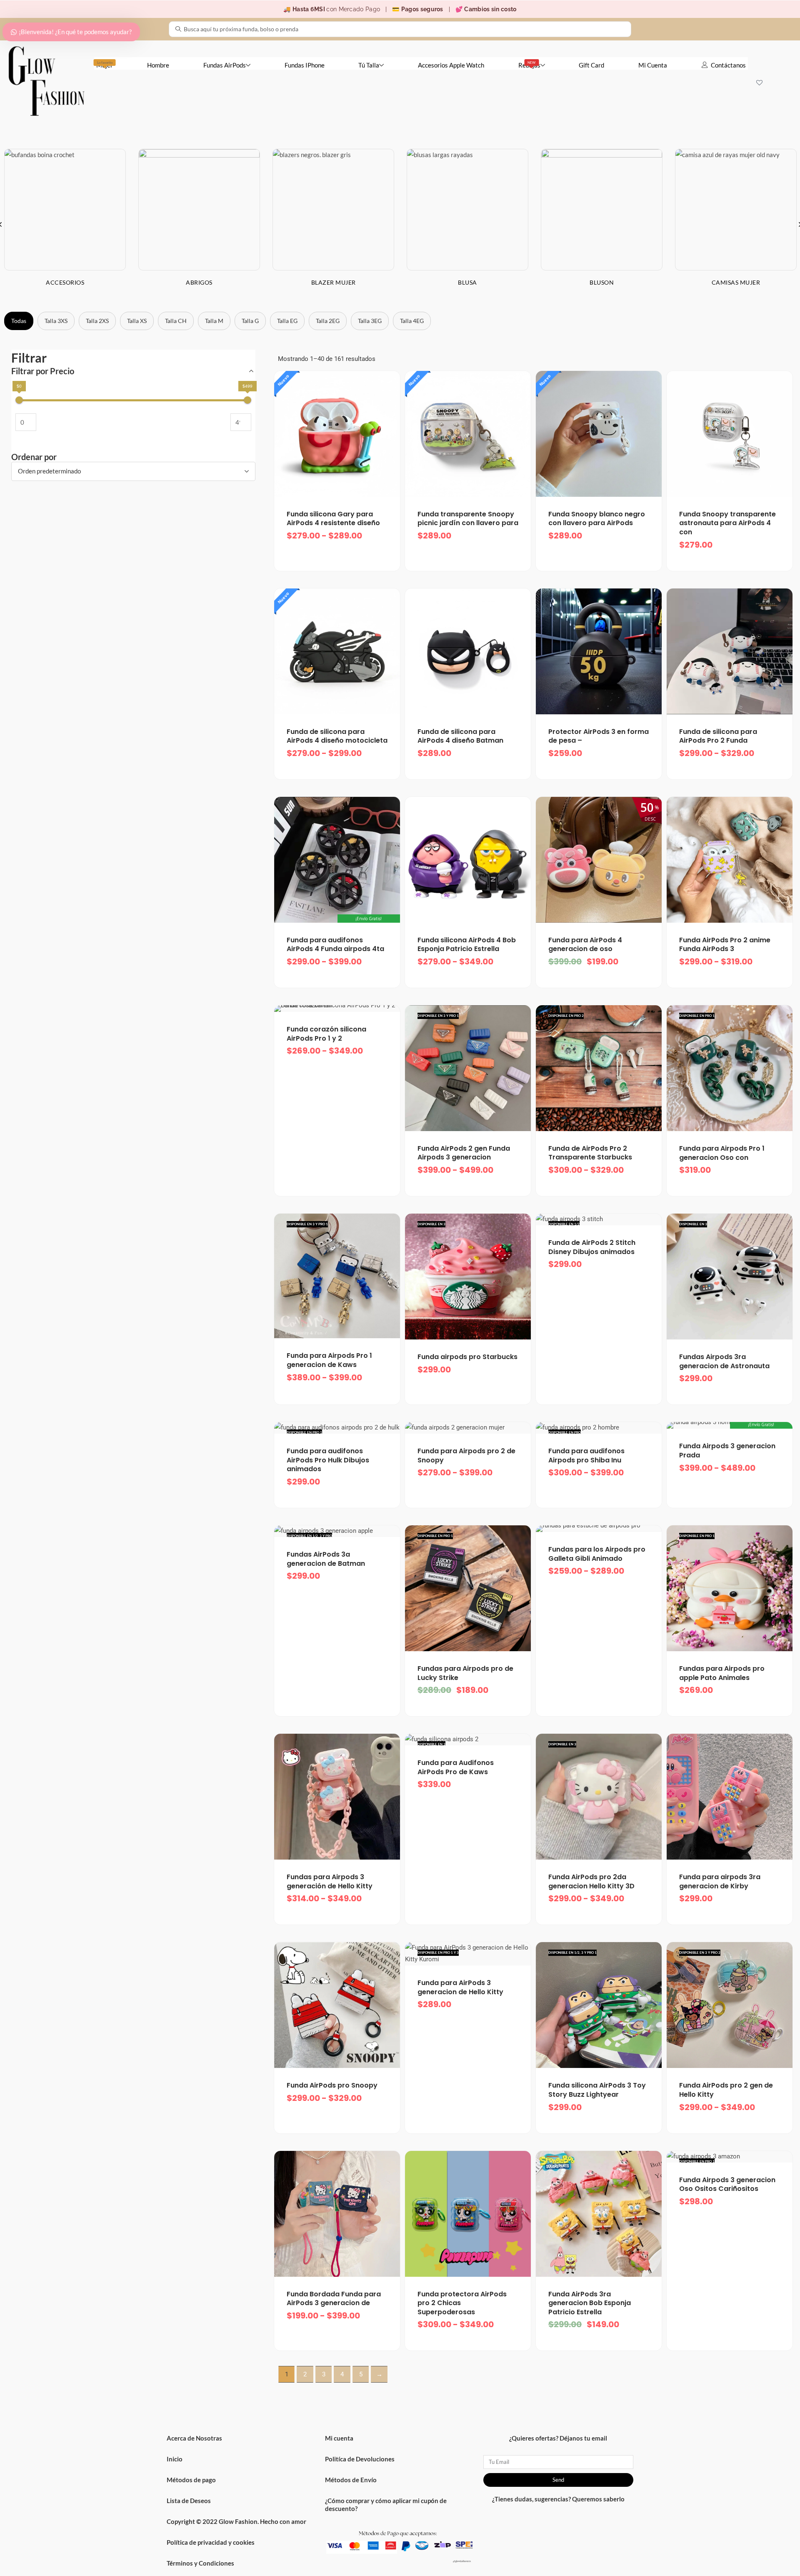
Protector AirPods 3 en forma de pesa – (599, 736)
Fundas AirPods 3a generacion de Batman (326, 1559)
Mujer (105, 65)
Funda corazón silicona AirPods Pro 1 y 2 (326, 1034)
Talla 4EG (412, 321)
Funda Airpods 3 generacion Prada (727, 1451)
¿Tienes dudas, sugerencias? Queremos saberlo (558, 2499)
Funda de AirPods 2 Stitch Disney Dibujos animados (592, 1247)
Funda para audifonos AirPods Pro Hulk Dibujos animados (328, 1460)
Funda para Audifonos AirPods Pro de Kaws (456, 1767)
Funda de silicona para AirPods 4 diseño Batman (460, 736)
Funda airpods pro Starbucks (467, 1357)
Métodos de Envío (351, 2480)
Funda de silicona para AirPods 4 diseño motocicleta (337, 736)
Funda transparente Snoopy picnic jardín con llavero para (468, 519)
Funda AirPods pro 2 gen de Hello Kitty (726, 2090)
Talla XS (137, 321)
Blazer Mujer (334, 282)
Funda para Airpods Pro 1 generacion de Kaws (329, 1360)
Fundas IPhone (305, 65)
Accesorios (65, 282)
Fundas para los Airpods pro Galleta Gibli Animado (597, 1554)
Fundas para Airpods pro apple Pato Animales (722, 1673)
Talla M (214, 321)
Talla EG (287, 321)
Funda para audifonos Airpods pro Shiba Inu (586, 1456)
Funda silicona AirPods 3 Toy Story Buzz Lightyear (597, 2090)
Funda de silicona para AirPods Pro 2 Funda (718, 736)
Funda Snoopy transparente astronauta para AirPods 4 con (727, 523)
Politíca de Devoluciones (360, 2459)
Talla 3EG (370, 321)
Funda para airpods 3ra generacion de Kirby (720, 1881)
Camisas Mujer (736, 282)
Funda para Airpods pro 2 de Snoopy (466, 1456)
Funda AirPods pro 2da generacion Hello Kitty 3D (591, 1881)
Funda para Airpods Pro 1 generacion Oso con (722, 1153)
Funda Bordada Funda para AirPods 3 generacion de (334, 2299)
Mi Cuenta (653, 65)
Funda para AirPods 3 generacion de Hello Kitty (460, 1987)
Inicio (175, 2459)
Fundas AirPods (225, 65)
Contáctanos (728, 65)
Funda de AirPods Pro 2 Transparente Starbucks (590, 1153)
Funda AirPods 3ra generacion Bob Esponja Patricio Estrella (590, 2303)
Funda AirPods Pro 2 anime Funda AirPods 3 (725, 945)
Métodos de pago (191, 2480)
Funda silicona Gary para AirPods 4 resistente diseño (333, 519)
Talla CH (176, 321)
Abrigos (199, 282)
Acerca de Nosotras (194, 2438)
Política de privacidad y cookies (211, 2542)
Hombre (158, 65)
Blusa (467, 282)
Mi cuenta (339, 2438)
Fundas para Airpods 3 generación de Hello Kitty (330, 1881)
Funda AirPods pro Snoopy (332, 2085)
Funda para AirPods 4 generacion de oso (585, 945)
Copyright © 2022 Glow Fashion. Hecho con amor (236, 2521)
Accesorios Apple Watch (451, 65)
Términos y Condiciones (200, 2563)
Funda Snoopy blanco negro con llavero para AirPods (597, 519)
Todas (19, 321)
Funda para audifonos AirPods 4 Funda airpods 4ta (335, 945)
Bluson (602, 282)
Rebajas (529, 65)
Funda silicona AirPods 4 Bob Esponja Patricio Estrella (467, 945)
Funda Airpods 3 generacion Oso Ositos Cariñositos (727, 2184)
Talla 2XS (97, 321)
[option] (199, 224)
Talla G (250, 321)
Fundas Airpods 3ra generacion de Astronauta (724, 1361)
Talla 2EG (328, 321)
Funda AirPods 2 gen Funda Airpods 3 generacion (464, 1153)
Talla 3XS (56, 321)
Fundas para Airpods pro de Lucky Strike (465, 1673)
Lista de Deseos (189, 2501)
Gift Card (591, 65)
